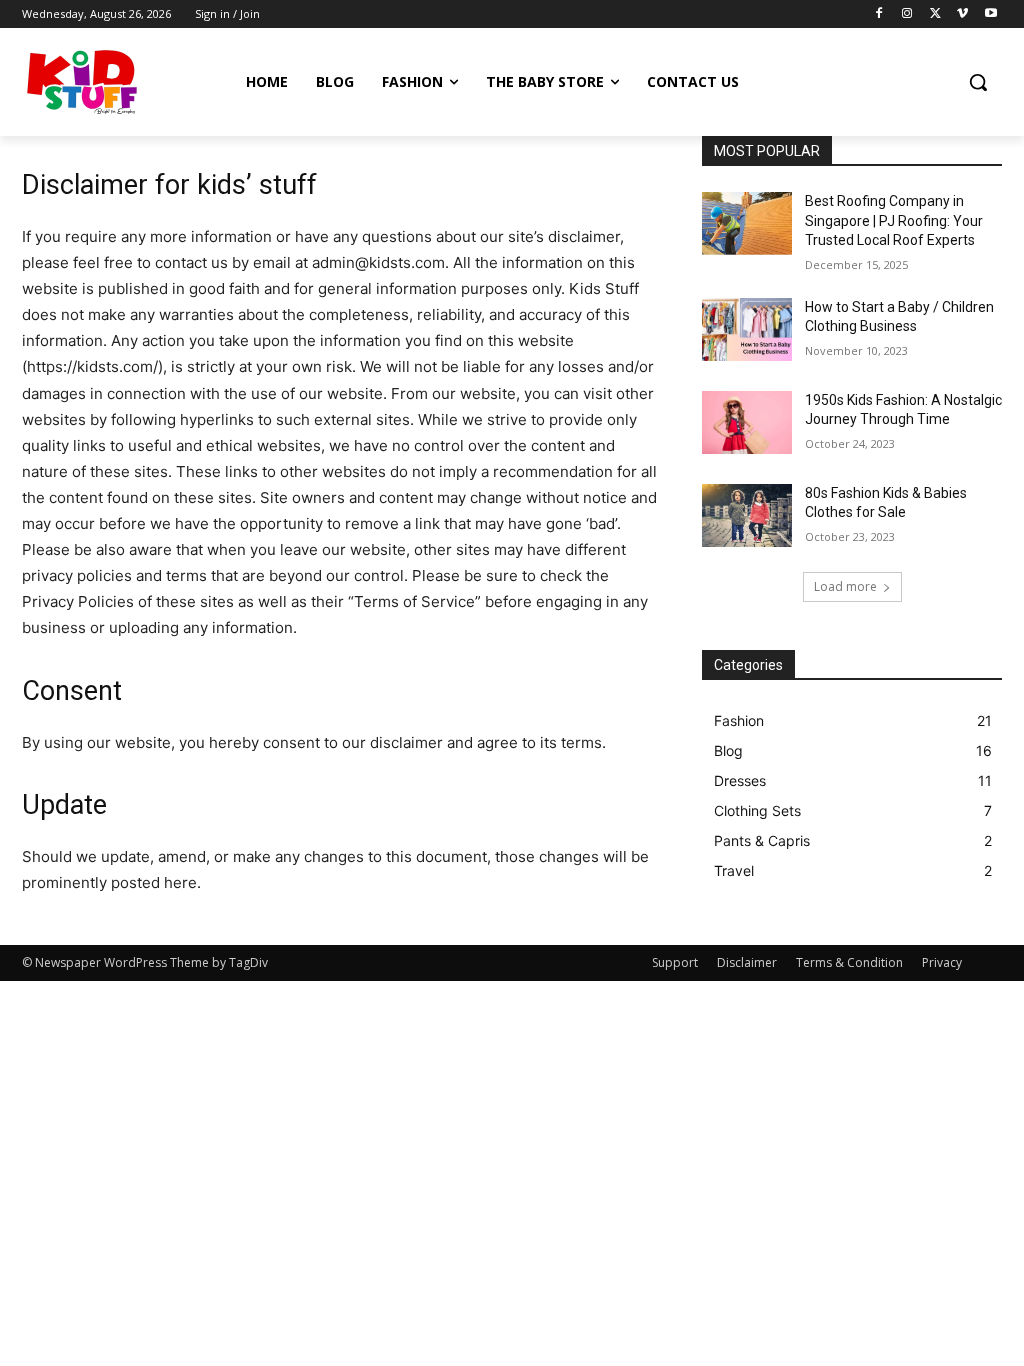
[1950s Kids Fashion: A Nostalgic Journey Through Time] (747, 422)
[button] (978, 82)
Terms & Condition (849, 962)
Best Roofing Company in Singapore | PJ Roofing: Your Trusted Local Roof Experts (894, 220)
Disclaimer (747, 962)
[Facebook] (879, 14)
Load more (845, 586)
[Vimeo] (962, 14)
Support (675, 962)
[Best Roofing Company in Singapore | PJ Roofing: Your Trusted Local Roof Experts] (747, 223)
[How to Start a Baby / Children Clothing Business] (747, 329)
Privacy (942, 962)
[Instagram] (907, 14)
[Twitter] (935, 14)
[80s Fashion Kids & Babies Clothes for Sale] (747, 515)
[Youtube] (990, 14)
